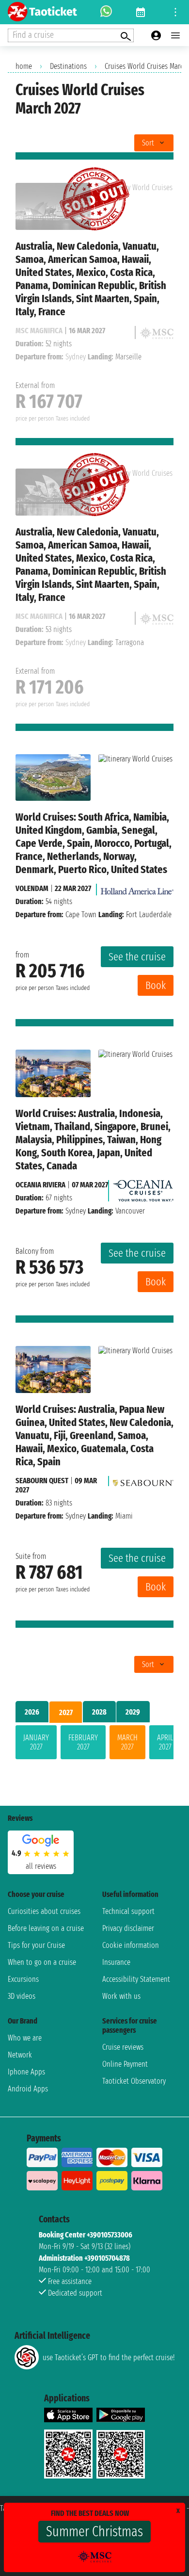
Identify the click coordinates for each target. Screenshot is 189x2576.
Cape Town (81, 915)
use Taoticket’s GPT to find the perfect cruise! (109, 2357)
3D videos (22, 1996)
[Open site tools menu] (175, 12)
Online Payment (125, 2064)
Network (20, 2055)
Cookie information (131, 1945)
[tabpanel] (94, 1744)
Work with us (121, 1996)
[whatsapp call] (106, 12)
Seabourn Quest (42, 1481)
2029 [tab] (133, 1712)
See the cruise (137, 957)
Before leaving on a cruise (46, 1928)
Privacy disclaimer (128, 1928)
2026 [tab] (32, 1712)
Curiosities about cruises (44, 1911)
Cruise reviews (123, 2047)
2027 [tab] (66, 1712)
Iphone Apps (26, 2072)
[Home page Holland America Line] (137, 888)
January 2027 (36, 1742)
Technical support (128, 1911)
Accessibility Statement (136, 1979)
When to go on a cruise (42, 1962)
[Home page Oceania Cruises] (143, 1188)
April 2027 (165, 1742)
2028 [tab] (99, 1712)
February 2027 (83, 1742)
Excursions (23, 1979)
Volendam (32, 888)
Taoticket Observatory (134, 2081)
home (24, 66)
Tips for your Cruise (36, 1945)
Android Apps (28, 2089)
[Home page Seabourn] (143, 1481)
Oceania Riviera (40, 1185)
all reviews (41, 1866)
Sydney (76, 1211)
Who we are (25, 2038)
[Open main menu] (175, 35)
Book (156, 985)
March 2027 (127, 1742)
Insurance (116, 1962)
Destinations (68, 66)
